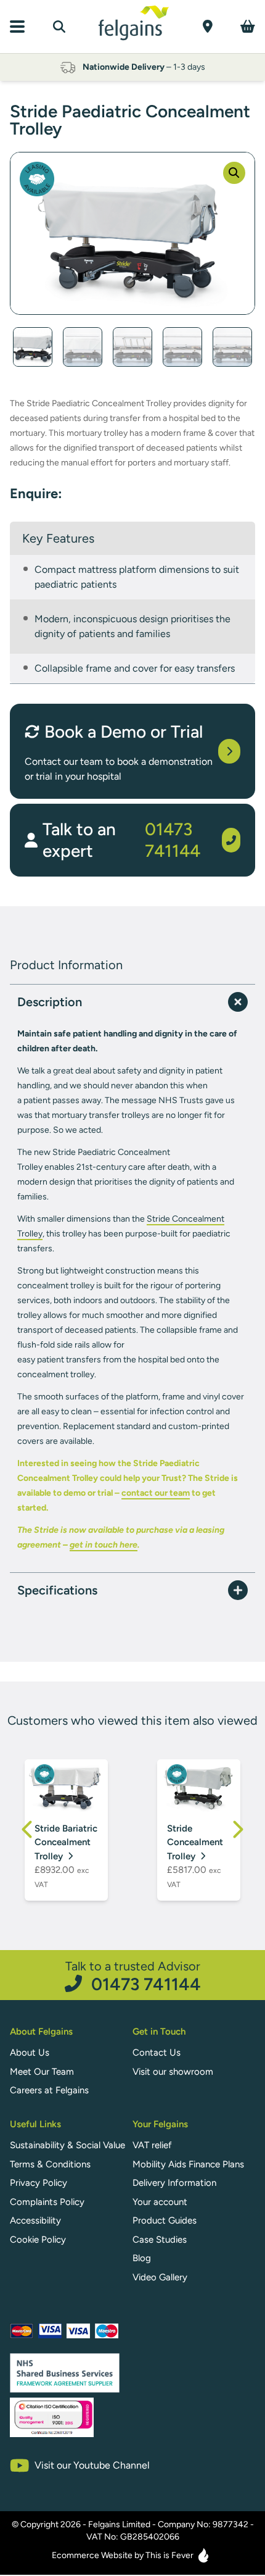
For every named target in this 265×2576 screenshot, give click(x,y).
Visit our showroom (173, 2072)
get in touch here (104, 1545)
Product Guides (165, 2220)
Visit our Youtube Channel (92, 2465)
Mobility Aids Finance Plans (188, 2164)
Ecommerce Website (92, 2555)
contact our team (156, 1493)
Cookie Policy (38, 2240)
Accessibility (35, 2220)
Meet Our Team (42, 2072)
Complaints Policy (47, 2202)
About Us (30, 2053)
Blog (142, 2258)
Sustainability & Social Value (67, 2145)
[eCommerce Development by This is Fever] (203, 2555)
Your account (160, 2202)
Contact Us (157, 2053)
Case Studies (160, 2240)
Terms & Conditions (50, 2164)
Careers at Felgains (49, 2090)
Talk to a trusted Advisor (133, 1976)
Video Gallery (160, 2277)
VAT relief (152, 2145)
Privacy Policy (39, 2183)
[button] (234, 173)
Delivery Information (174, 2183)
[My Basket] (248, 26)
